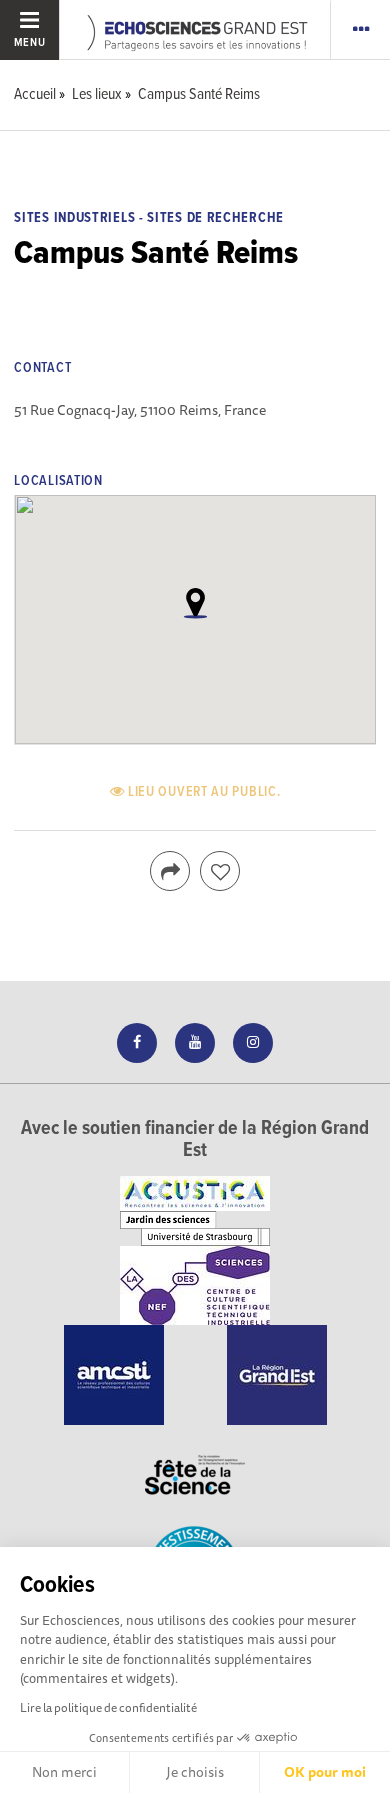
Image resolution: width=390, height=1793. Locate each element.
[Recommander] (220, 871)
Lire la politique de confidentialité (108, 1707)
